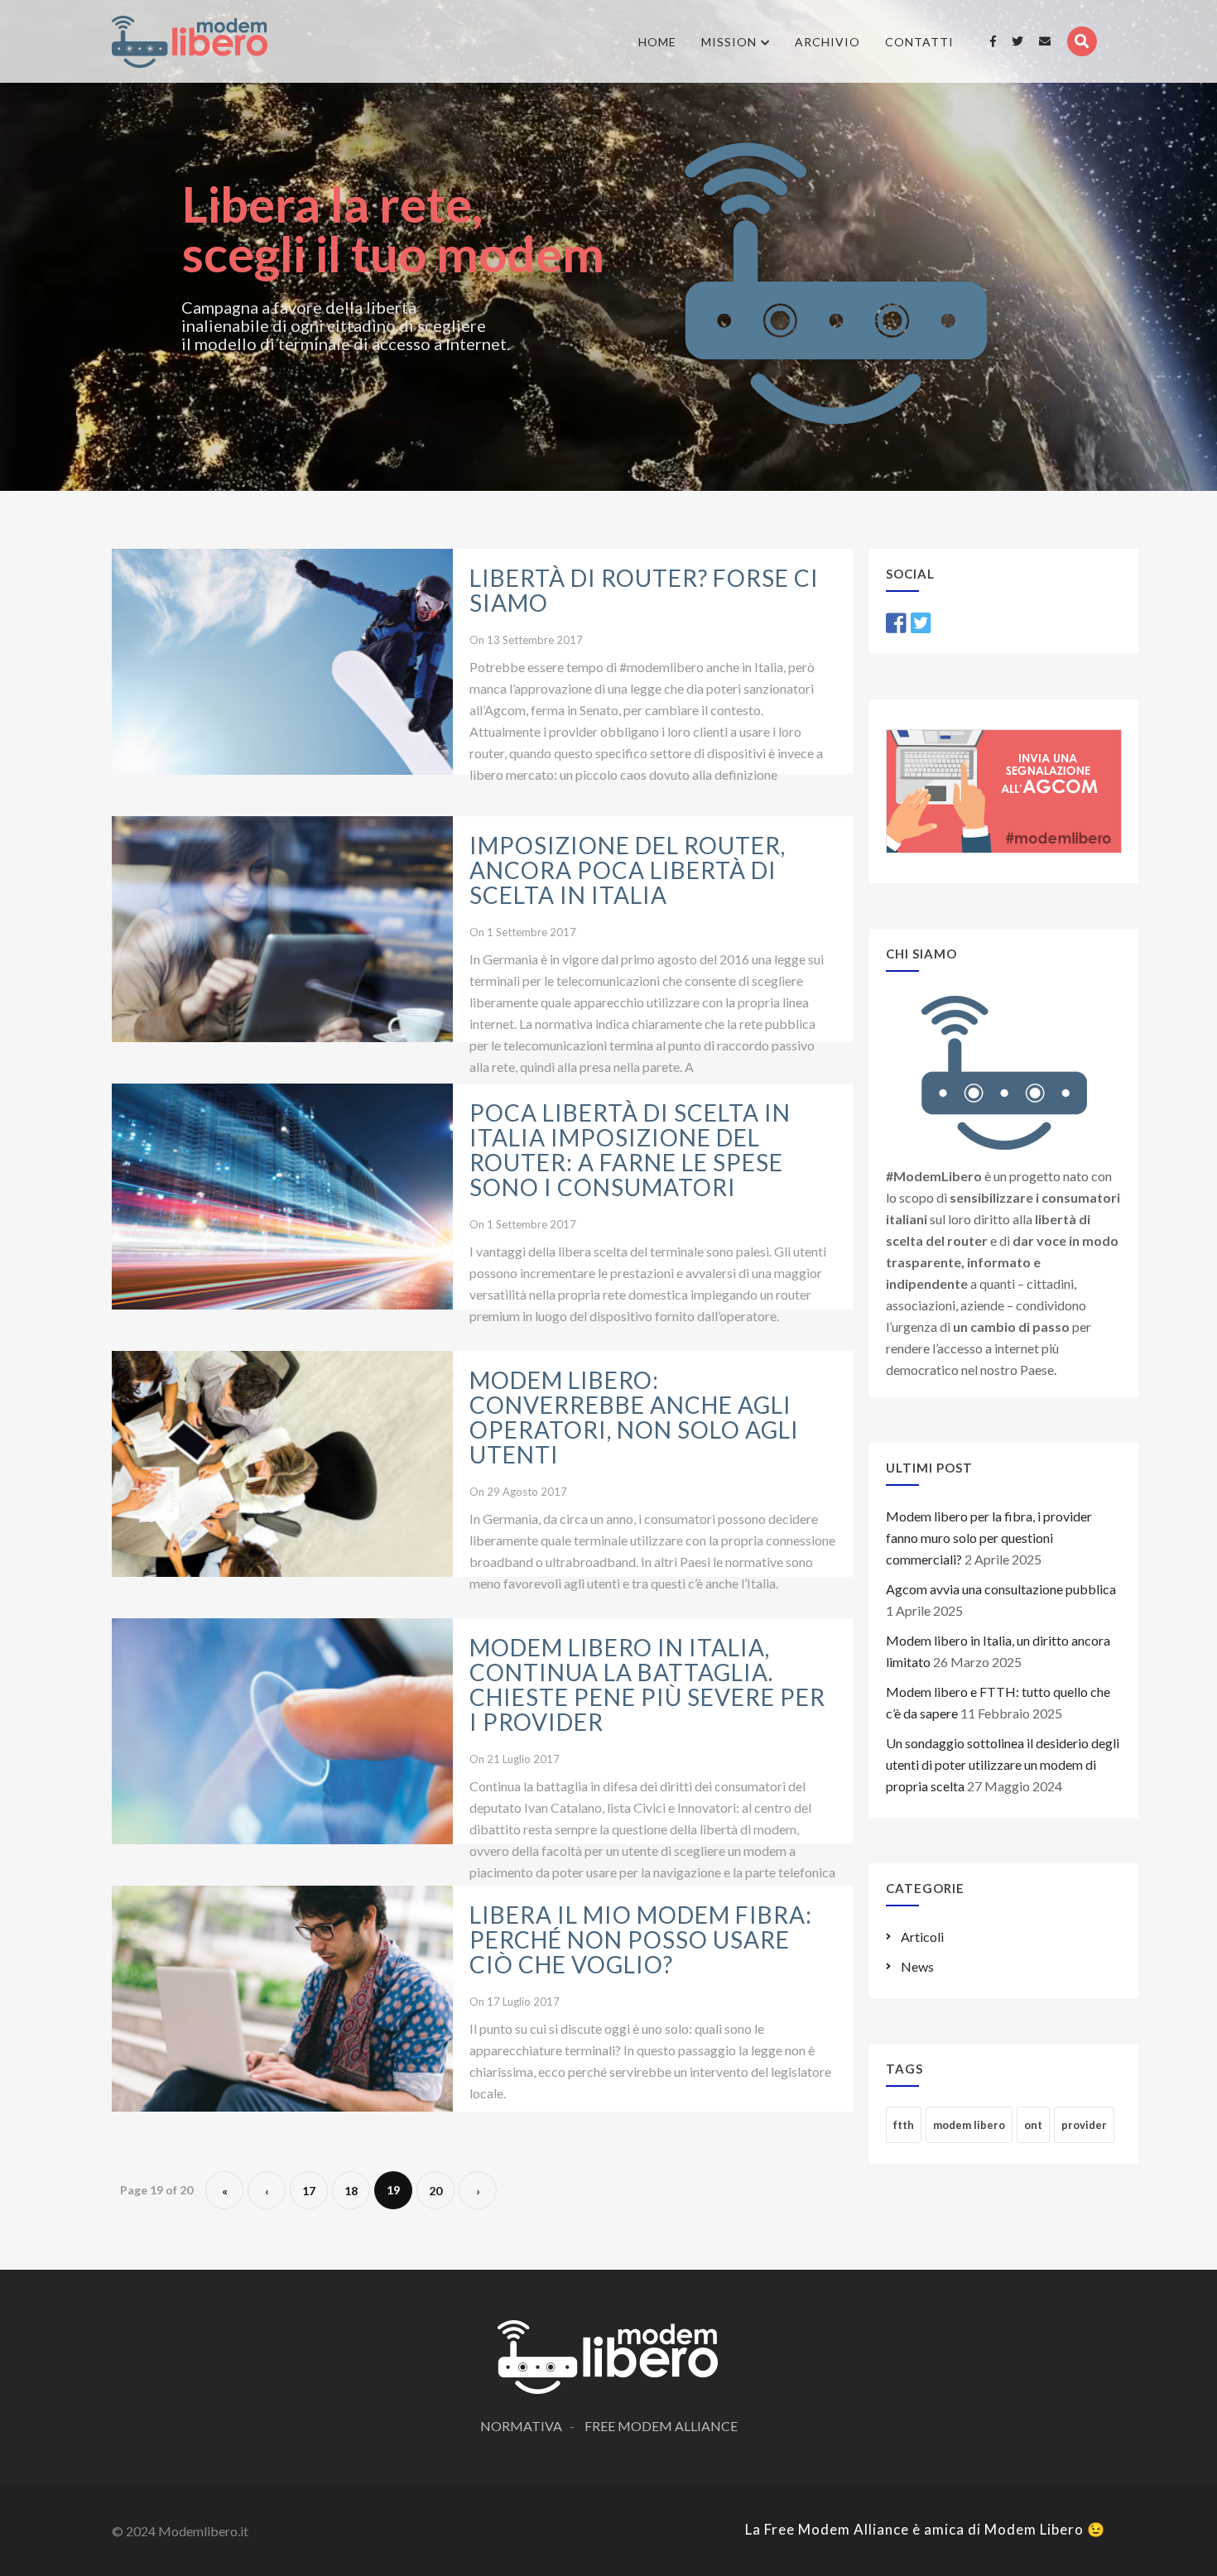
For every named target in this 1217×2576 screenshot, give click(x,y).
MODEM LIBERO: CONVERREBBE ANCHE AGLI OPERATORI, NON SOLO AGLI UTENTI (634, 1417)
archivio (827, 42)
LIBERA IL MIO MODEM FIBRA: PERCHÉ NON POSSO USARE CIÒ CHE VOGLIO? (641, 1939)
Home (657, 42)
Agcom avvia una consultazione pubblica (1001, 1589)
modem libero (969, 2125)
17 (309, 2191)
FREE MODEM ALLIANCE (661, 2426)
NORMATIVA (521, 2426)
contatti (919, 42)
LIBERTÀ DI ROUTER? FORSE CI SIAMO (644, 590)
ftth (904, 2125)
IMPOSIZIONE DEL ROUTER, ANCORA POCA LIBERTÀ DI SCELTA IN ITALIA (628, 870)
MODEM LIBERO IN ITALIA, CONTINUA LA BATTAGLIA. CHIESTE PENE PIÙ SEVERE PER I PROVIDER (647, 1684)
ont (1033, 2125)
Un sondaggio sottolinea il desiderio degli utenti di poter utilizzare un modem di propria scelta (1003, 1764)
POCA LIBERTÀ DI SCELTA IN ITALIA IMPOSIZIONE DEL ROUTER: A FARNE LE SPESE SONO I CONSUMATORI (630, 1150)
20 (435, 2191)
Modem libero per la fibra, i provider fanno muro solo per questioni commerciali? (989, 1538)
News (917, 1966)
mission (729, 42)
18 (351, 2191)
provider (1084, 2125)
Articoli (922, 1937)
